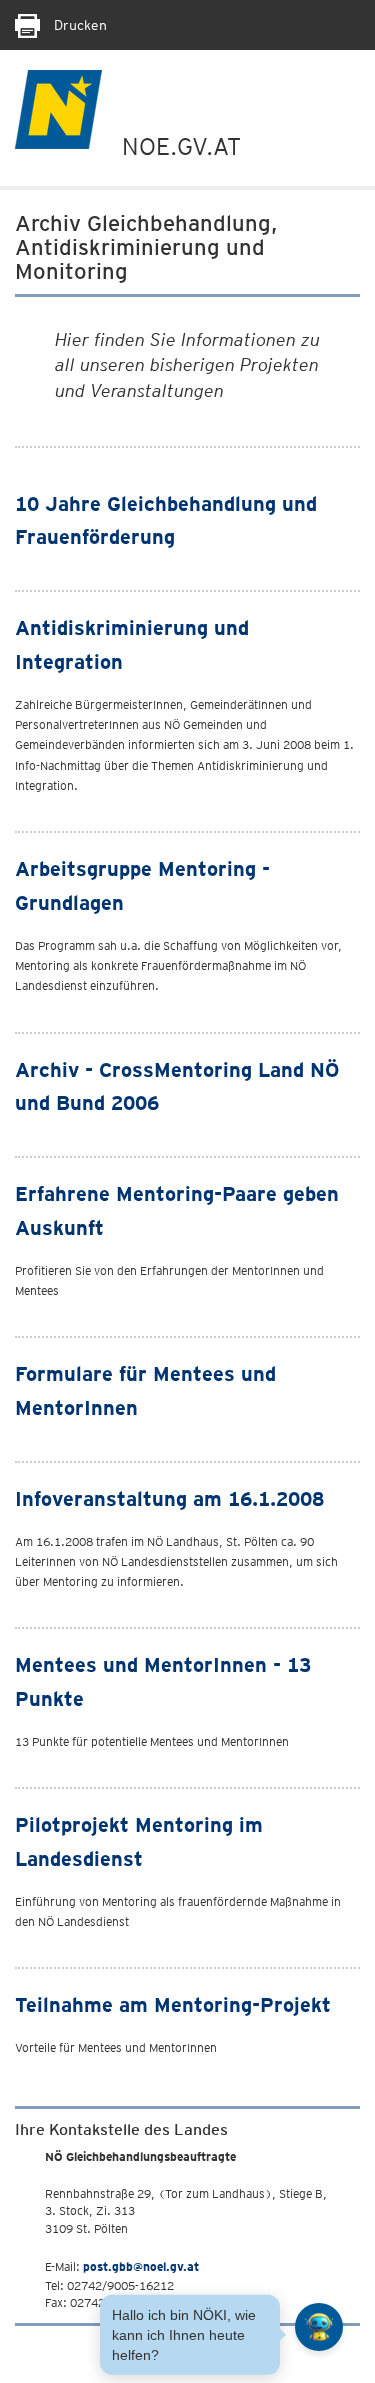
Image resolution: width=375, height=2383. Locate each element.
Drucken (78, 25)
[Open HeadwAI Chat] (319, 2327)
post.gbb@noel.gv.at (141, 2266)
